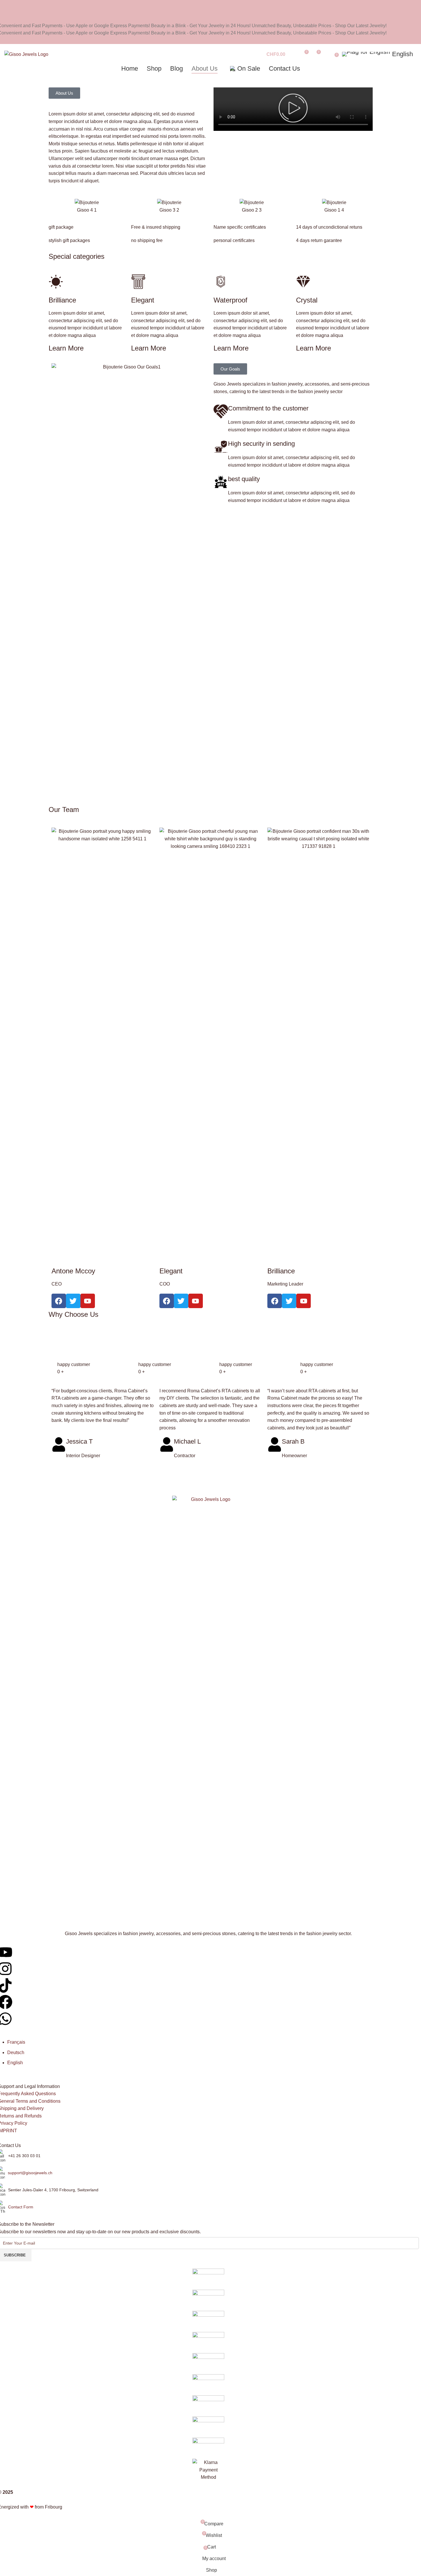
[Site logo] (26, 54)
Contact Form (21, 2207)
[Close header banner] (7, 7)
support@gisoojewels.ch (30, 2173)
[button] (64, 93)
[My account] (328, 54)
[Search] (293, 54)
